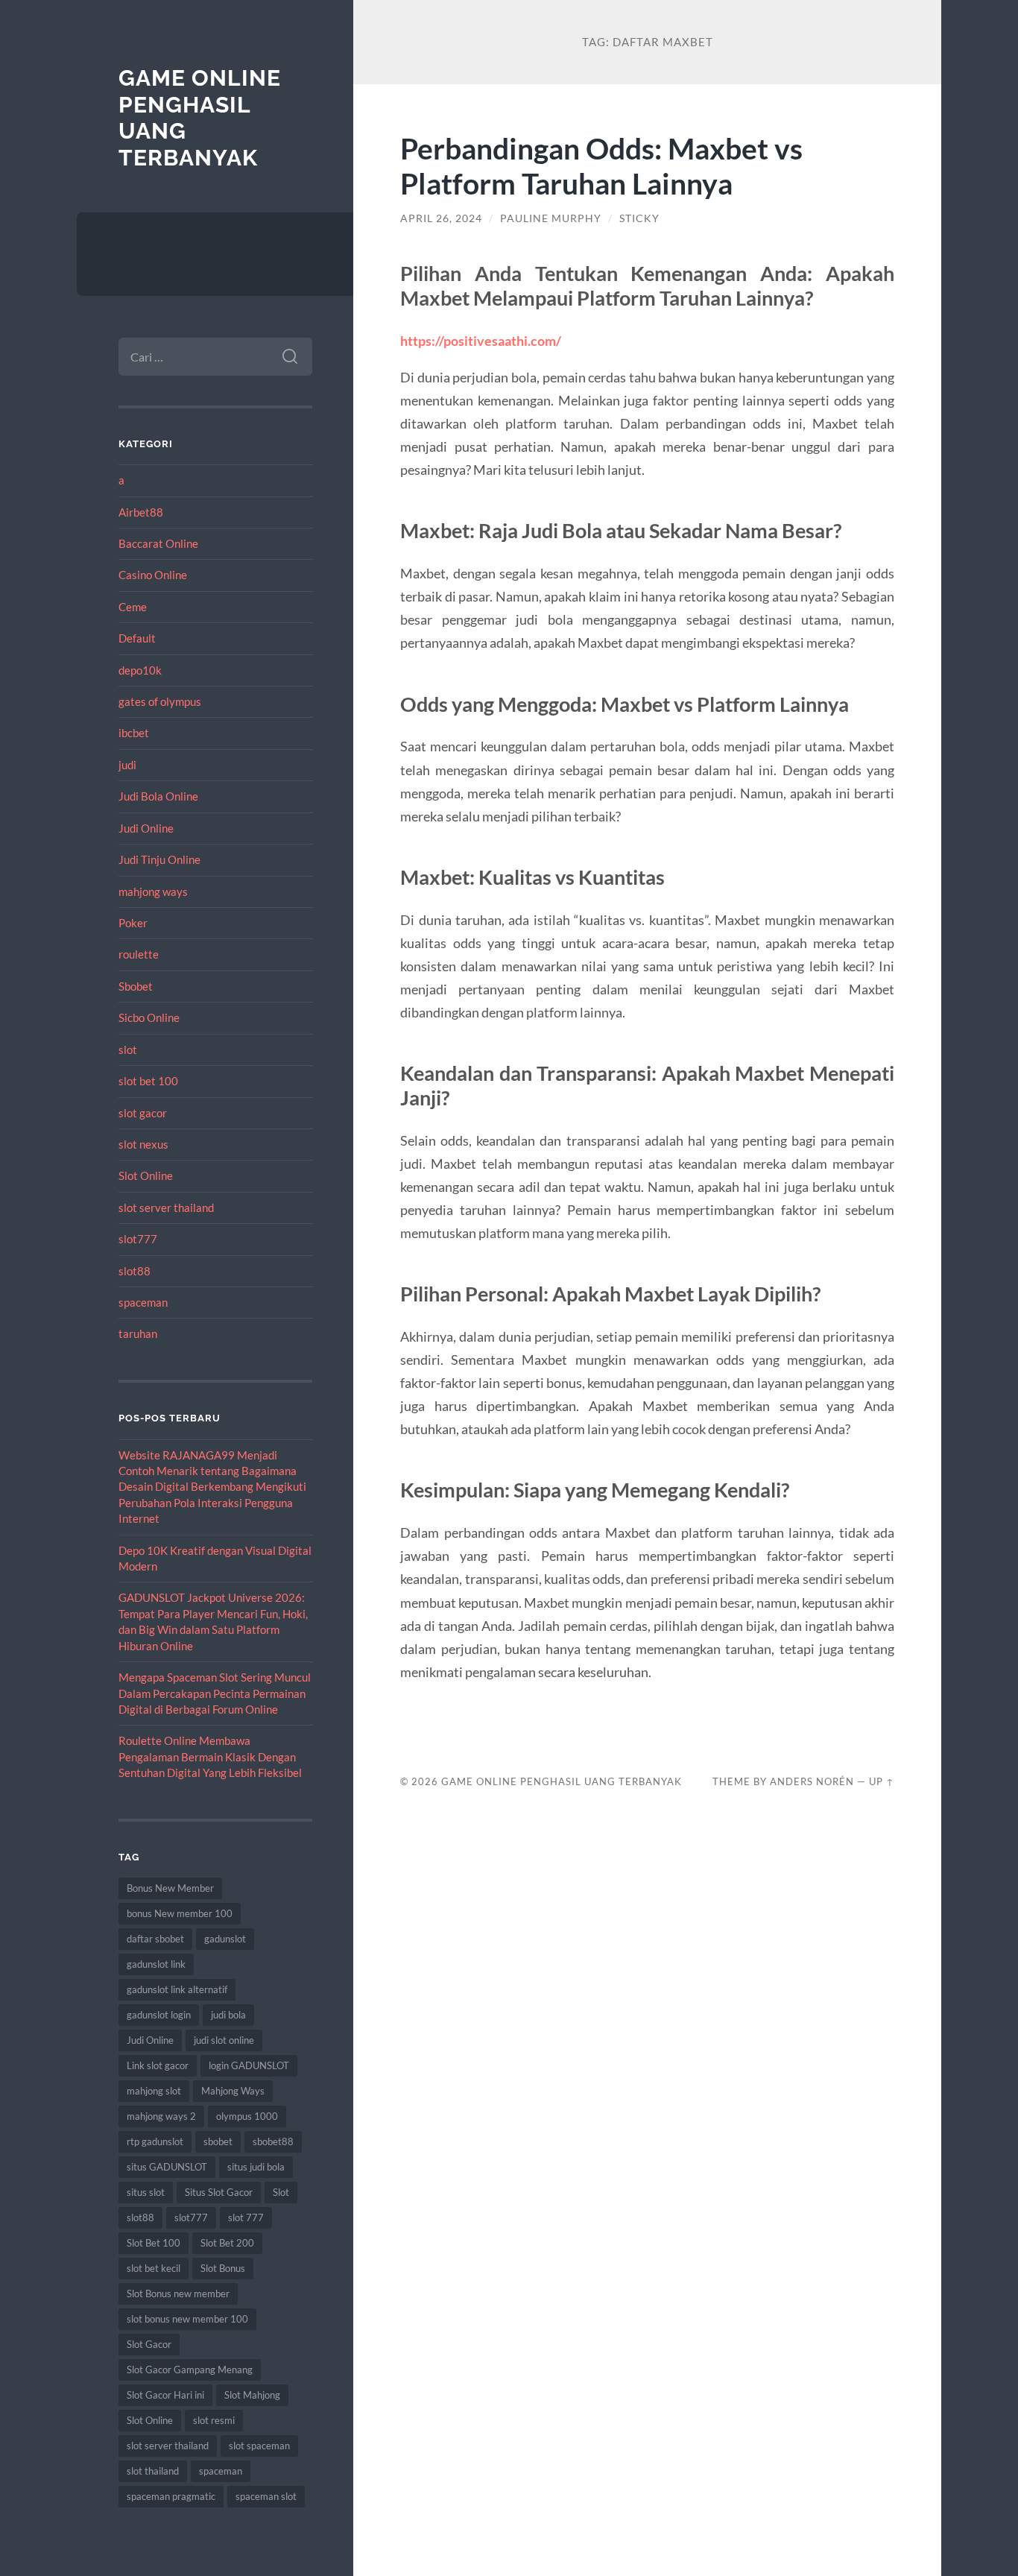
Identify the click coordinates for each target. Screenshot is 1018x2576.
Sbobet (136, 986)
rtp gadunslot (155, 2141)
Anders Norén (812, 1781)
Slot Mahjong (252, 2395)
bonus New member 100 (180, 1913)
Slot (281, 2192)
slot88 (135, 1271)
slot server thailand (166, 1207)
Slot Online (146, 1175)
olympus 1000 (247, 2116)
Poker (133, 923)
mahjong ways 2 (161, 2116)
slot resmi (214, 2420)
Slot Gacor (149, 2344)
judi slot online (224, 2040)
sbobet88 (273, 2141)
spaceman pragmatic (171, 2496)
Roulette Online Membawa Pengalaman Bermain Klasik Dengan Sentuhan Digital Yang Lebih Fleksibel (210, 1756)
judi (127, 765)
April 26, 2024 (441, 218)
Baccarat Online (158, 543)
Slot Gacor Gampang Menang (190, 2370)
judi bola (228, 2015)
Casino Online (153, 575)
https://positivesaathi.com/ (481, 341)
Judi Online (146, 828)
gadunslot (225, 1939)
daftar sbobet (155, 1939)
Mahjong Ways (233, 2091)
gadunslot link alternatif (177, 1989)
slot (128, 1049)
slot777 (138, 1239)
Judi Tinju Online (159, 859)
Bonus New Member (170, 1888)
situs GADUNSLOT (167, 2167)
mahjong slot (154, 2091)
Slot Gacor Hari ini (165, 2395)
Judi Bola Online (158, 796)
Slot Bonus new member (178, 2294)
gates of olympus (160, 701)
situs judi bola (256, 2167)
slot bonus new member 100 (187, 2319)
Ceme (133, 607)
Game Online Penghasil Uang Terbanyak (562, 1781)
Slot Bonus (223, 2268)
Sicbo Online (149, 1017)
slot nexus (143, 1144)
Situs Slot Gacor (219, 2192)
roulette (139, 954)
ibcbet (134, 733)
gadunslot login (159, 2015)
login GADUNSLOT (249, 2065)
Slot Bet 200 (227, 2243)
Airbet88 (141, 512)
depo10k (140, 670)
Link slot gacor (158, 2065)
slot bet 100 (148, 1081)
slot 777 (246, 2217)
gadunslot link (156, 1964)
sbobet (218, 2141)
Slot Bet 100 (154, 2243)
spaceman (143, 1302)
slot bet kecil (154, 2268)
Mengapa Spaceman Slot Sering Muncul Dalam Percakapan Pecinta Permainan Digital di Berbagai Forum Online (215, 1693)
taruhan (138, 1333)
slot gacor (143, 1113)
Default (137, 638)
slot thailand (153, 2471)
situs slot (146, 2192)
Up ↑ (882, 1781)
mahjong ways (153, 891)
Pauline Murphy (551, 218)
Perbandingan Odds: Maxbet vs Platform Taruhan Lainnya (601, 165)
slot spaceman (259, 2446)
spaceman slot (266, 2496)
